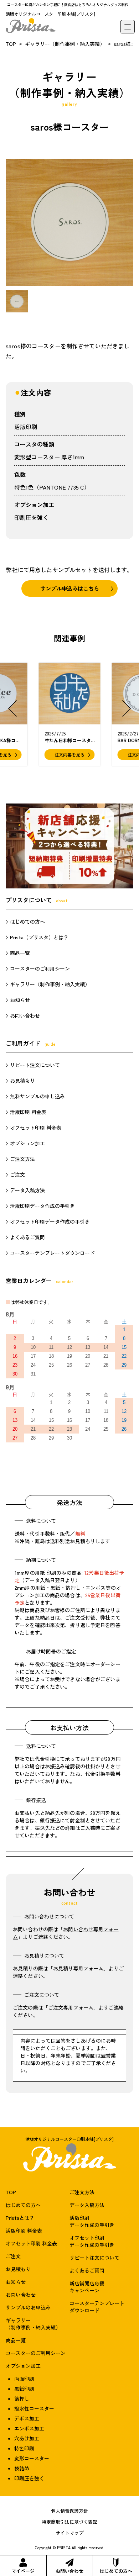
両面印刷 (24, 2379)
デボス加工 (27, 2418)
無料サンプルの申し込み (37, 1096)
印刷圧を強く (31, 517)
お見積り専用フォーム (78, 1968)
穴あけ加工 (27, 2438)
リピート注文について (35, 1065)
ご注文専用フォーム (71, 2007)
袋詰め (22, 2468)
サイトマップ (69, 2533)
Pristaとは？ (20, 2218)
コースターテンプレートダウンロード (52, 1253)
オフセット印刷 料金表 (36, 1128)
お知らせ (20, 1000)
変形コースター (32, 2458)
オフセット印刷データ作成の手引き (50, 1221)
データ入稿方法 (27, 1190)
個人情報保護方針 (69, 2511)
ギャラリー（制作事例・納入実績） (65, 44)
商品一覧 (20, 953)
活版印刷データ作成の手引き (42, 1206)
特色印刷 (24, 2448)
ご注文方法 (22, 1159)
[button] (12, 708)
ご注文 (17, 1174)
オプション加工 (27, 1143)
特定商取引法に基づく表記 (69, 2522)
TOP (11, 44)
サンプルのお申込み (28, 2307)
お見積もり (22, 1081)
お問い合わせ (69, 2571)
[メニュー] (128, 27)
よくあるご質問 (27, 1237)
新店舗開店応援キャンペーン (87, 2287)
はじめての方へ (116, 2571)
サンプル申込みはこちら (70, 588)
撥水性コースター (34, 2408)
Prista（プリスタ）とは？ (39, 937)
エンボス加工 (29, 2428)
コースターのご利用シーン (40, 968)
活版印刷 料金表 (28, 1112)
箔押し (22, 2398)
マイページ (23, 2571)
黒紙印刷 (24, 2388)
